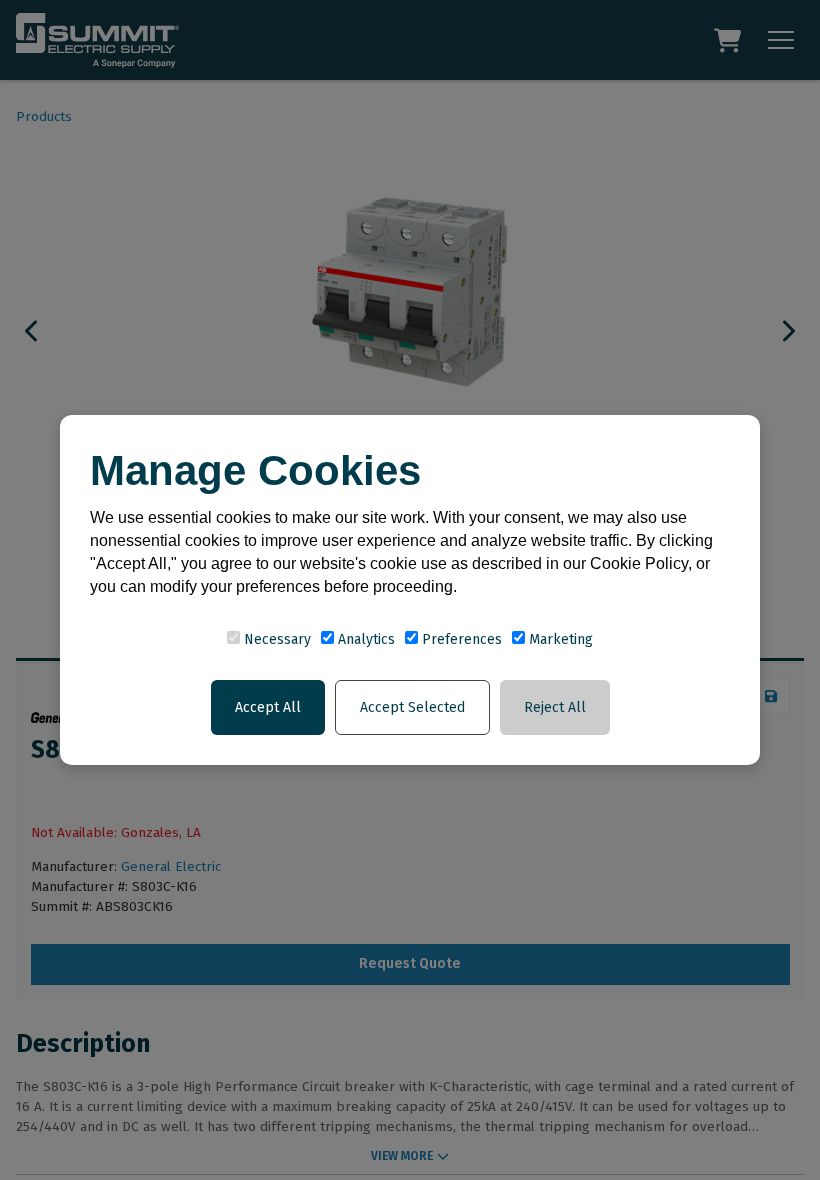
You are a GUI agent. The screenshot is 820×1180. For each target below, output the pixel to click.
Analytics (364, 639)
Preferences (460, 639)
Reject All (555, 707)
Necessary (275, 639)
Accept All (268, 707)
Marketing (559, 639)
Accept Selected (412, 707)
